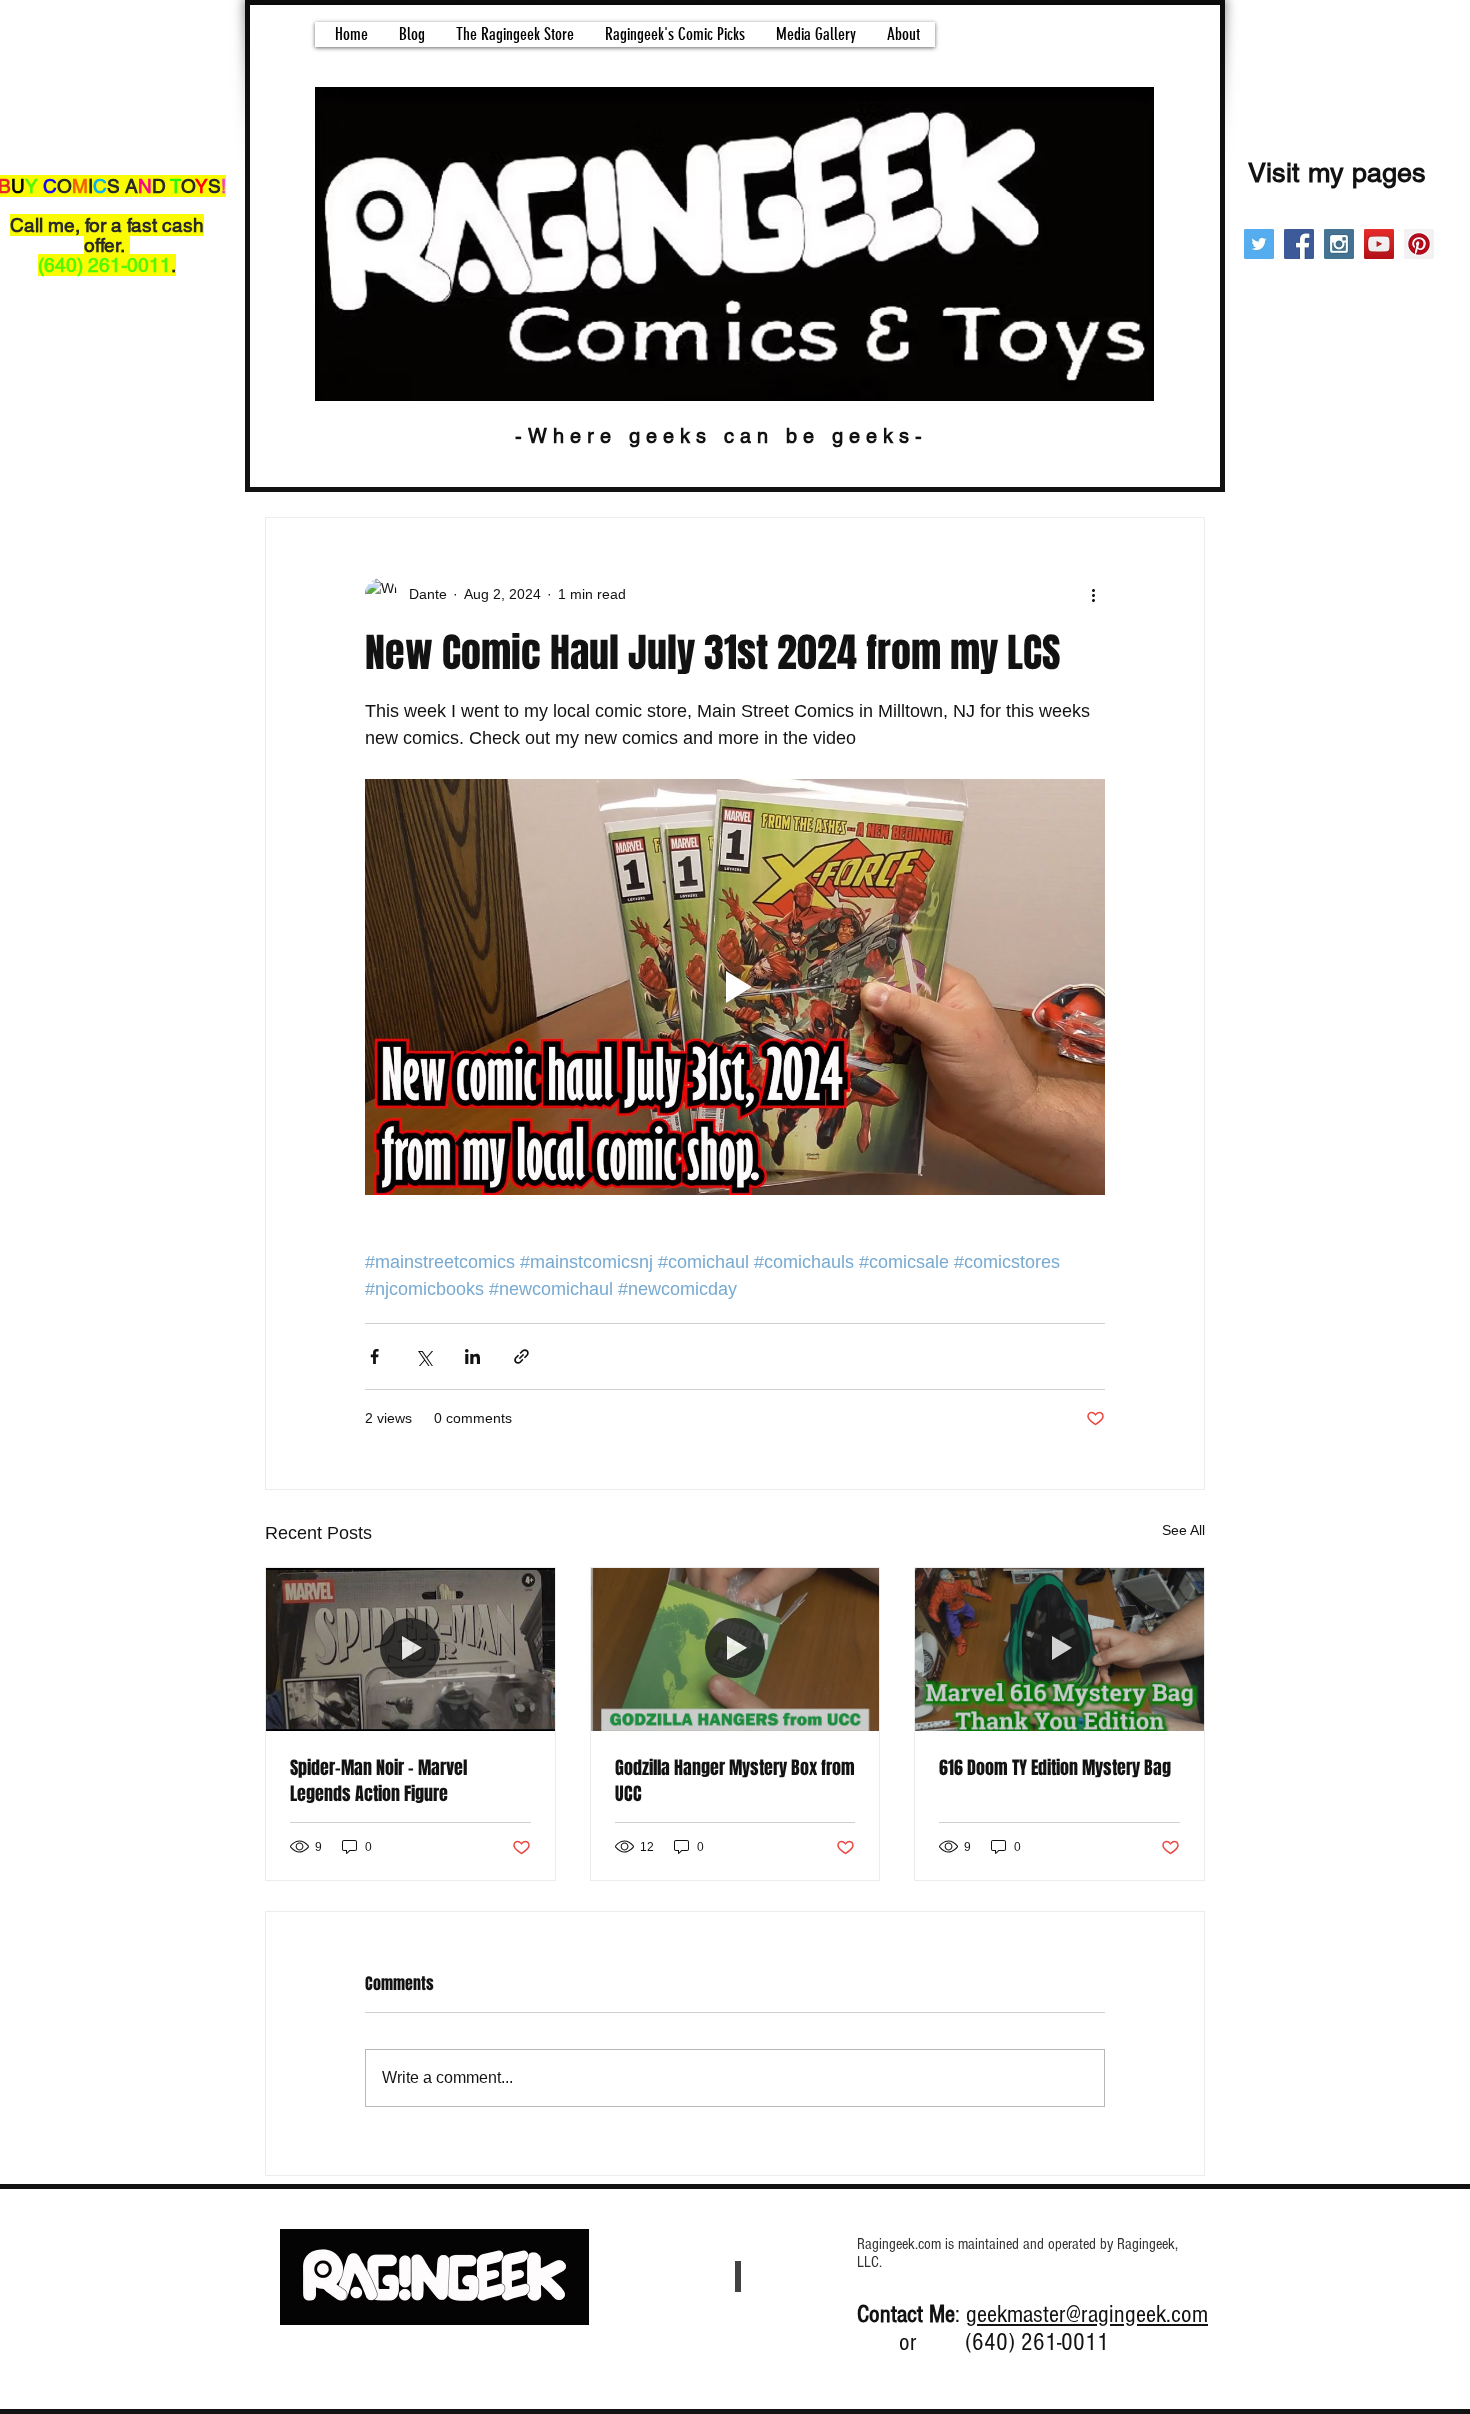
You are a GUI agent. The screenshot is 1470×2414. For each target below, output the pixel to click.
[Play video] (735, 987)
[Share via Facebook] (374, 1356)
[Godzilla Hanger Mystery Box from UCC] (735, 1649)
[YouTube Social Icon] (1379, 244)
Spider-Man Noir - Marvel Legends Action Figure (378, 1781)
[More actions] (1093, 594)
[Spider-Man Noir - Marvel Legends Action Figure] (410, 1649)
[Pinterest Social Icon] (1419, 244)
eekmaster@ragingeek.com (1092, 2314)
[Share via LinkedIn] (472, 1356)
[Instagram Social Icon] (1339, 244)
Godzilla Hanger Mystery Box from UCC (735, 1781)
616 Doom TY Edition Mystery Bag (1055, 1768)
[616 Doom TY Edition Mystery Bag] (1059, 1649)
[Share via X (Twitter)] (423, 1356)
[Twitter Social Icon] (1259, 244)
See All (1183, 1530)
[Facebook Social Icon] (1299, 244)
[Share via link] (521, 1356)
